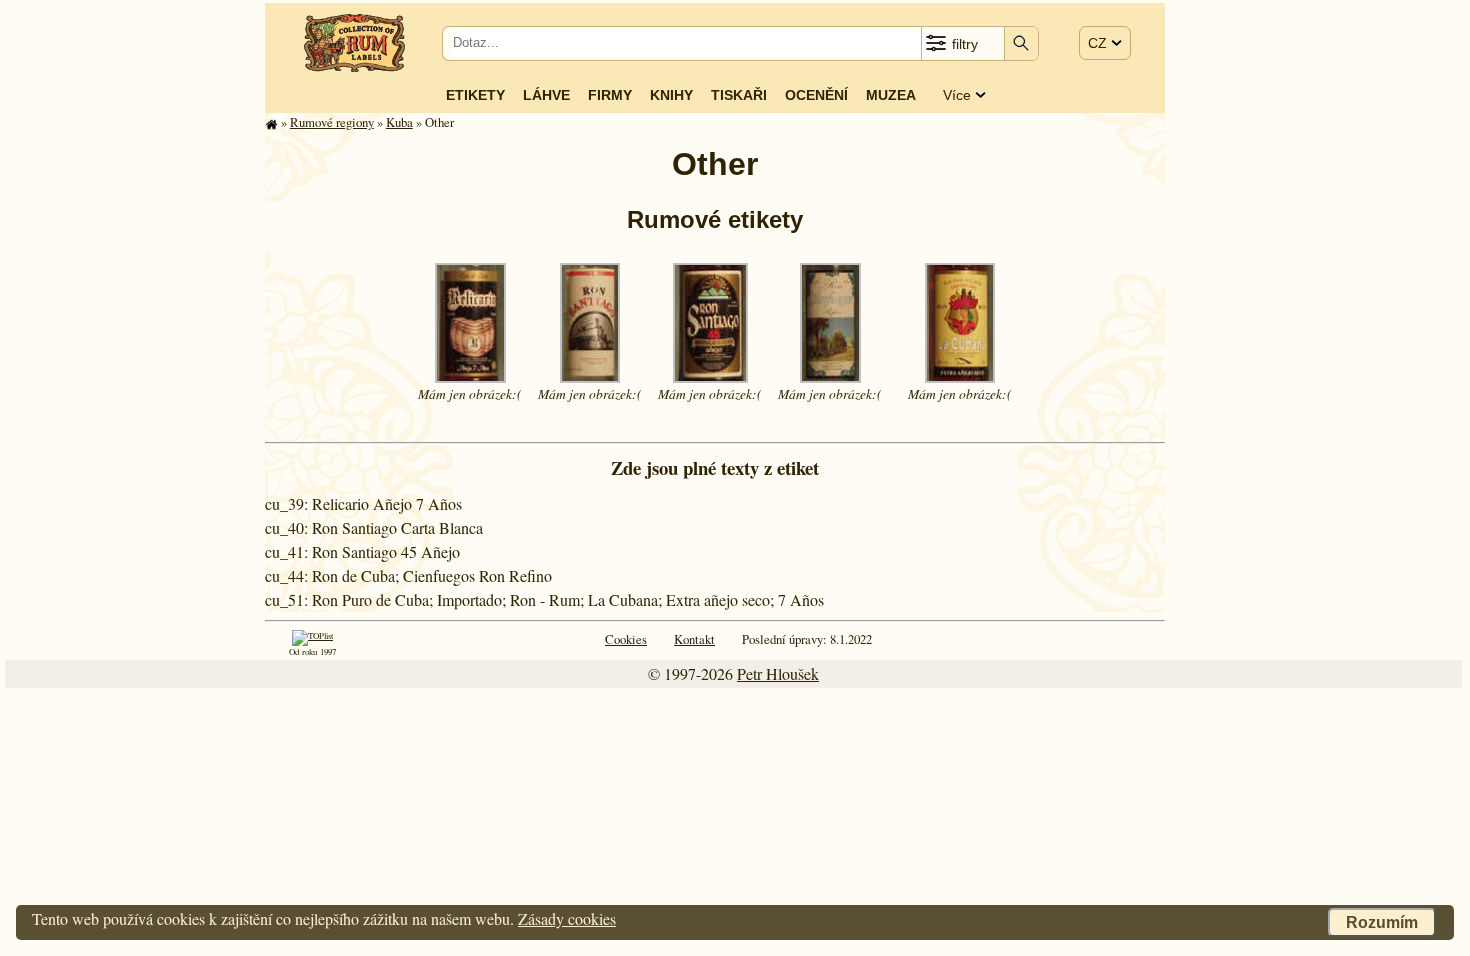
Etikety (475, 95)
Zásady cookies (567, 918)
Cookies (626, 639)
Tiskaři (739, 95)
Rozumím (1382, 922)
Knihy (671, 95)
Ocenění (816, 95)
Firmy (610, 95)
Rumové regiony (332, 122)
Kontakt (694, 639)
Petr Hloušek (778, 673)
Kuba (399, 122)
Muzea (891, 95)
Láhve (546, 95)
